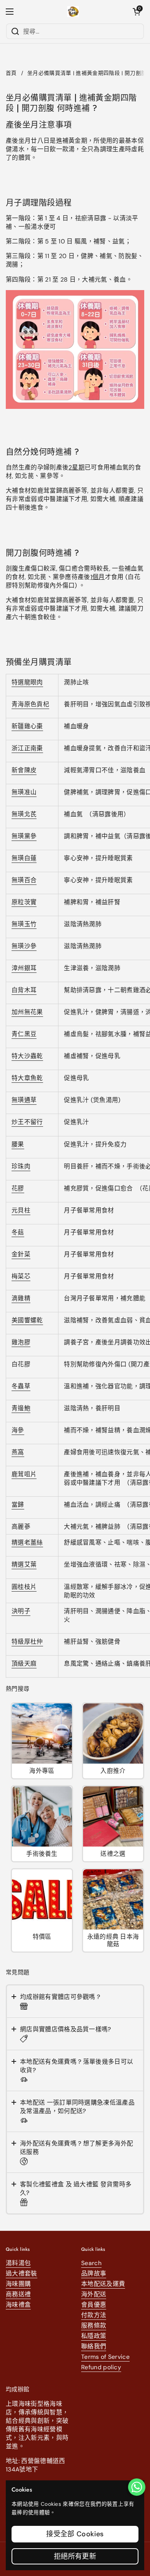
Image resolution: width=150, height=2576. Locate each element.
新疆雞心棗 (27, 726)
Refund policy (101, 2367)
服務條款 (94, 2325)
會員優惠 (94, 2305)
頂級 (18, 1664)
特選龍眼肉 (27, 682)
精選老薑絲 (27, 1542)
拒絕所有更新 (75, 2556)
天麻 (31, 1664)
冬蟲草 (21, 1386)
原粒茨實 (24, 902)
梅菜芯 (21, 1276)
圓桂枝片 (24, 1587)
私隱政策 (94, 2336)
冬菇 (18, 1232)
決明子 (21, 1611)
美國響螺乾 (27, 1320)
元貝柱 (21, 1210)
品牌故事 (94, 2273)
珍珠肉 (21, 1166)
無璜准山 (24, 792)
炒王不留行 (27, 1122)
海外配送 (94, 2294)
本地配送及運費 (103, 2284)
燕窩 (18, 1452)
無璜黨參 (24, 836)
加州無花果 (27, 1012)
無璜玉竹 (24, 924)
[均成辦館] (73, 12)
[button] (137, 12)
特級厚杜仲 (27, 1642)
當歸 (18, 1505)
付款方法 (94, 2315)
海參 (18, 1430)
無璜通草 (24, 1100)
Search (91, 2263)
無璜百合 (24, 880)
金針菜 (21, 1254)
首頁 (11, 73)
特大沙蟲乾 (27, 1056)
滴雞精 (21, 1298)
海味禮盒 (18, 2305)
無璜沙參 (24, 946)
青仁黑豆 (24, 1034)
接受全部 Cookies (75, 2534)
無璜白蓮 (24, 858)
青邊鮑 (21, 1408)
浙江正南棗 (27, 748)
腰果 (18, 1144)
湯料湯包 (18, 2263)
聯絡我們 (94, 2346)
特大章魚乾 (27, 1078)
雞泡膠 (21, 1342)
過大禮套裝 (22, 2273)
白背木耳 (24, 990)
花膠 (18, 1188)
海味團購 (18, 2284)
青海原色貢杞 (30, 704)
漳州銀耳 (24, 968)
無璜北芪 (24, 814)
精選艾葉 (24, 1564)
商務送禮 (18, 2294)
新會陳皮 (24, 770)
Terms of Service (105, 2357)
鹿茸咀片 (24, 1474)
